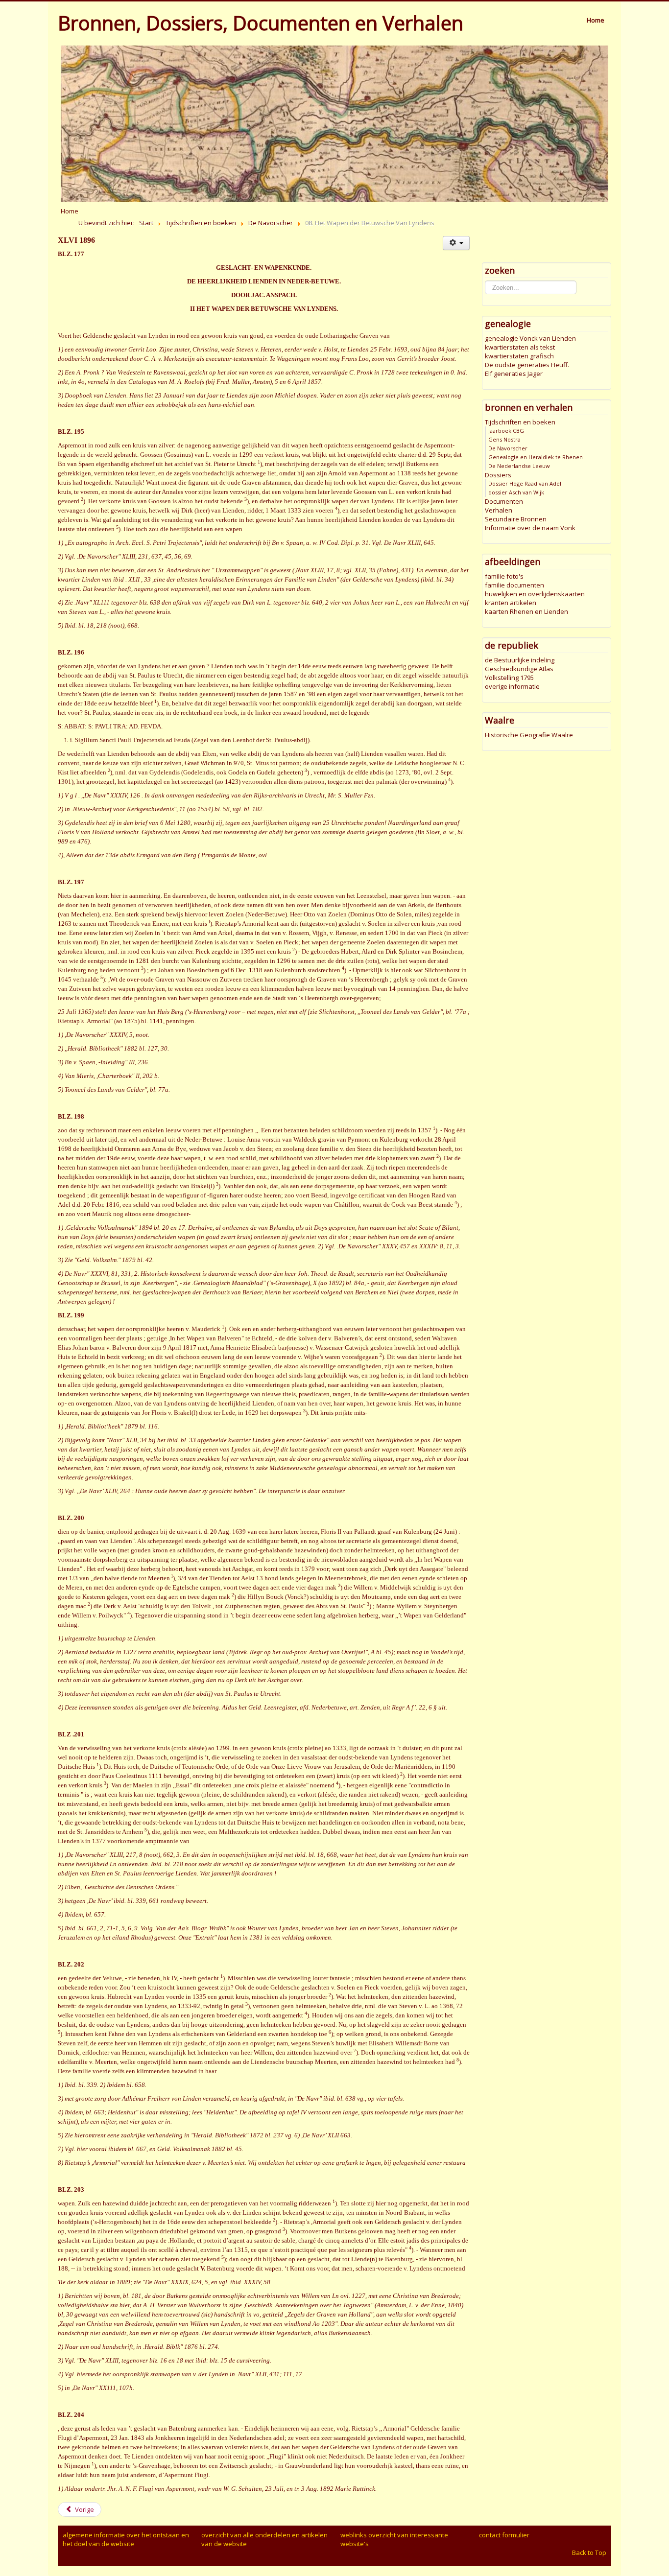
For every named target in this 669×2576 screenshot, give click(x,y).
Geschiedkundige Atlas (519, 669)
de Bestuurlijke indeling (520, 660)
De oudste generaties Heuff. (527, 365)
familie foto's (504, 576)
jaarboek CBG (506, 431)
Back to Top (589, 2553)
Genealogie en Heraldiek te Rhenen (536, 457)
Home (596, 20)
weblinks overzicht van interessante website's (394, 2539)
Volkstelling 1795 (509, 678)
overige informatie (512, 686)
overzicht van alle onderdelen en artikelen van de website (264, 2539)
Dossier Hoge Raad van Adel (525, 483)
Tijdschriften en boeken (520, 422)
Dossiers (498, 475)
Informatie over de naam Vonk (530, 528)
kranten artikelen (511, 603)
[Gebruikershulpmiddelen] (456, 243)
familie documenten (514, 585)
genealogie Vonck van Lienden (530, 338)
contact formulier (504, 2535)
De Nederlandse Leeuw (519, 466)
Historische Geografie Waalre (529, 735)
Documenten (504, 501)
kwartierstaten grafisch (519, 356)
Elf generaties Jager (514, 374)
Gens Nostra (504, 439)
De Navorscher (508, 448)
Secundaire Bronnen (516, 519)
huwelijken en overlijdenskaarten (535, 594)
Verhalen (499, 510)
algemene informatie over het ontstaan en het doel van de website (126, 2539)
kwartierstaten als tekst (520, 347)
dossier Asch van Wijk (516, 492)
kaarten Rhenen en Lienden (526, 611)
